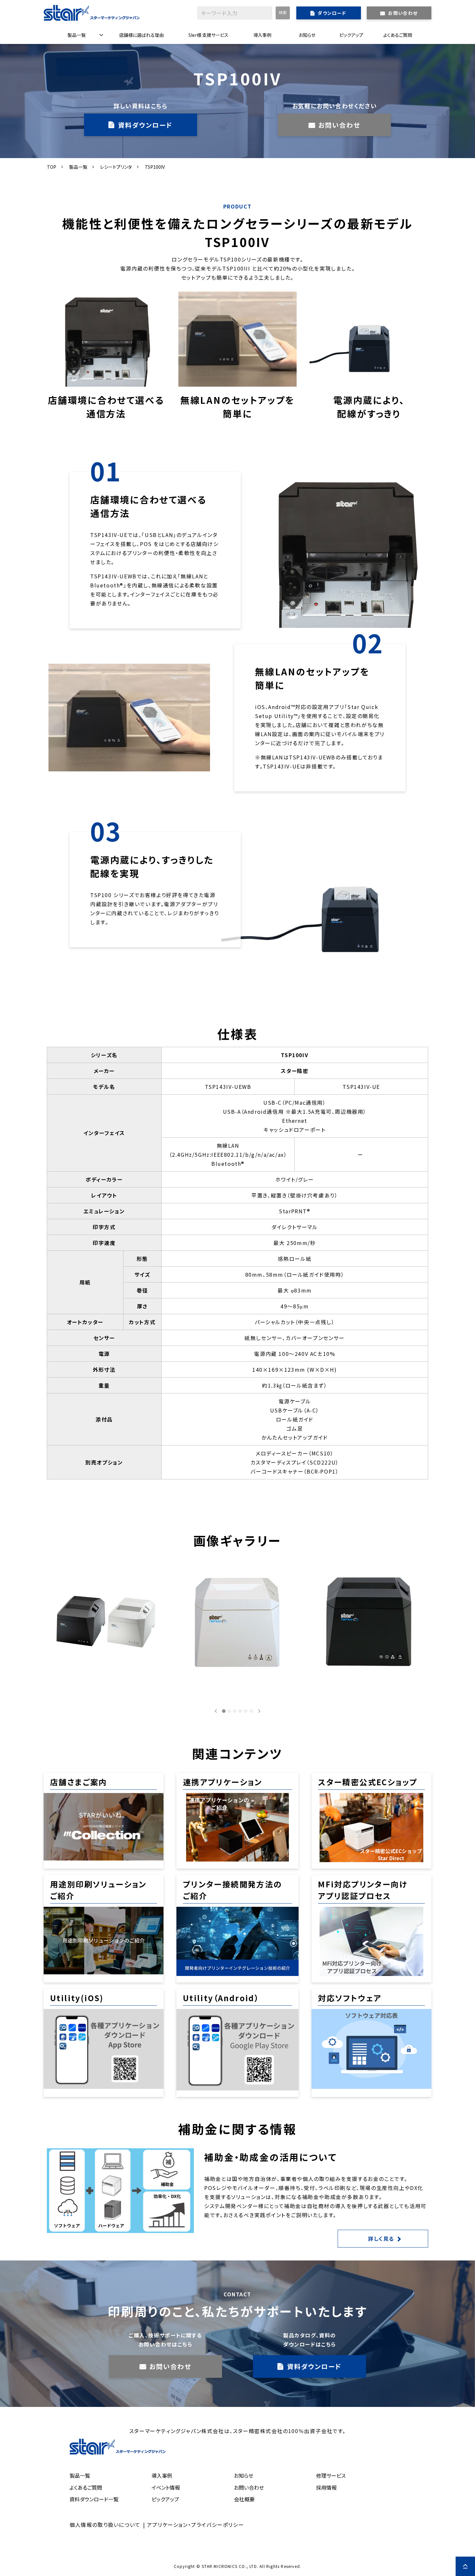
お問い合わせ (403, 13)
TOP (52, 167)
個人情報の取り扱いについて (105, 2525)
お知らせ (307, 35)
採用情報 (326, 2487)
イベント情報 (166, 2487)
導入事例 (262, 35)
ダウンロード (332, 13)
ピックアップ (351, 35)
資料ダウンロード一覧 (94, 2499)
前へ (216, 1711)
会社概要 (244, 2499)
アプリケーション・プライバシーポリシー (195, 2525)
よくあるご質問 (398, 35)
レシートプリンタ (116, 167)
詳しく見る (381, 2238)
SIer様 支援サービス (208, 35)
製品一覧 (77, 35)
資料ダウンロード (145, 125)
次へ (259, 1711)
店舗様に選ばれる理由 (142, 35)
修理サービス (331, 2475)
